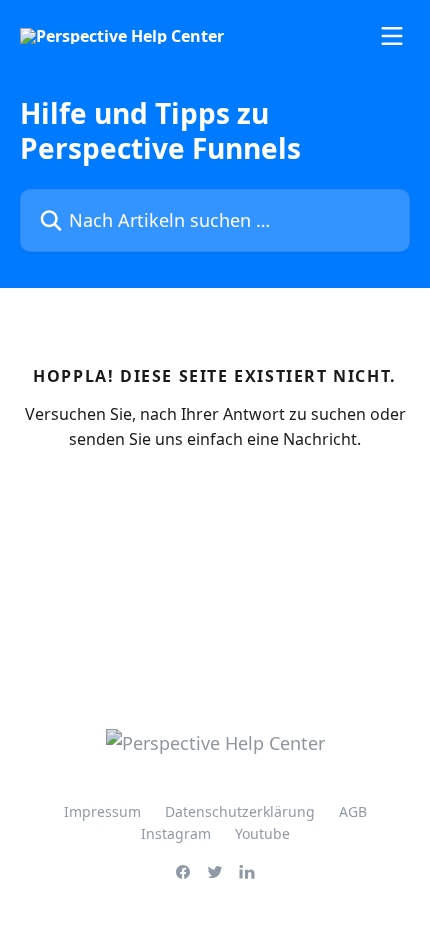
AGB (353, 811)
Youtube (262, 833)
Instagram (176, 833)
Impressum (102, 811)
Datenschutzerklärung (240, 811)
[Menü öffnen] (392, 36)
